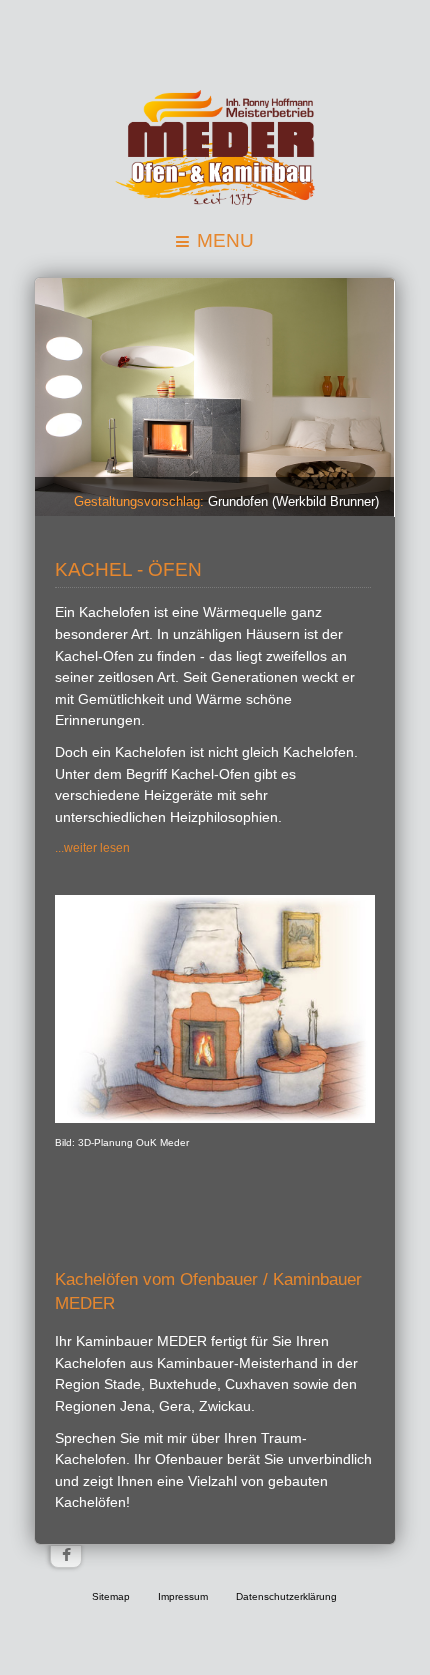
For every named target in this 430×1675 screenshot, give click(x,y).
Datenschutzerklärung (286, 1596)
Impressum (183, 1596)
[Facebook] (66, 1556)
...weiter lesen (92, 848)
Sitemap (111, 1596)
